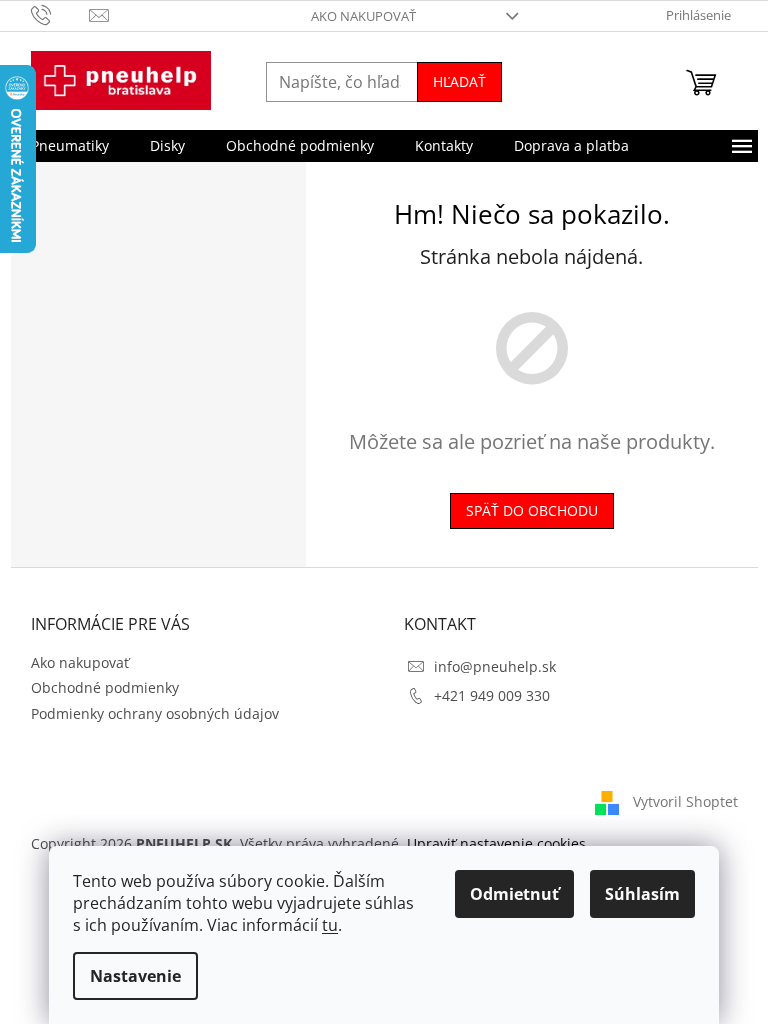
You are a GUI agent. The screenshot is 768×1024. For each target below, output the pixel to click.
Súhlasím (642, 894)
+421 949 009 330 (492, 695)
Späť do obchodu (532, 510)
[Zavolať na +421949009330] (60, 14)
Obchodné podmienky (105, 687)
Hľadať (459, 81)
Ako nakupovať (363, 16)
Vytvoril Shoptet (685, 801)
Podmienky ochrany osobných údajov (155, 713)
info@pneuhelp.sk (495, 666)
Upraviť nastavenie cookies (496, 843)
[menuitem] (70, 146)
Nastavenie (135, 976)
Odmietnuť (514, 894)
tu (330, 925)
